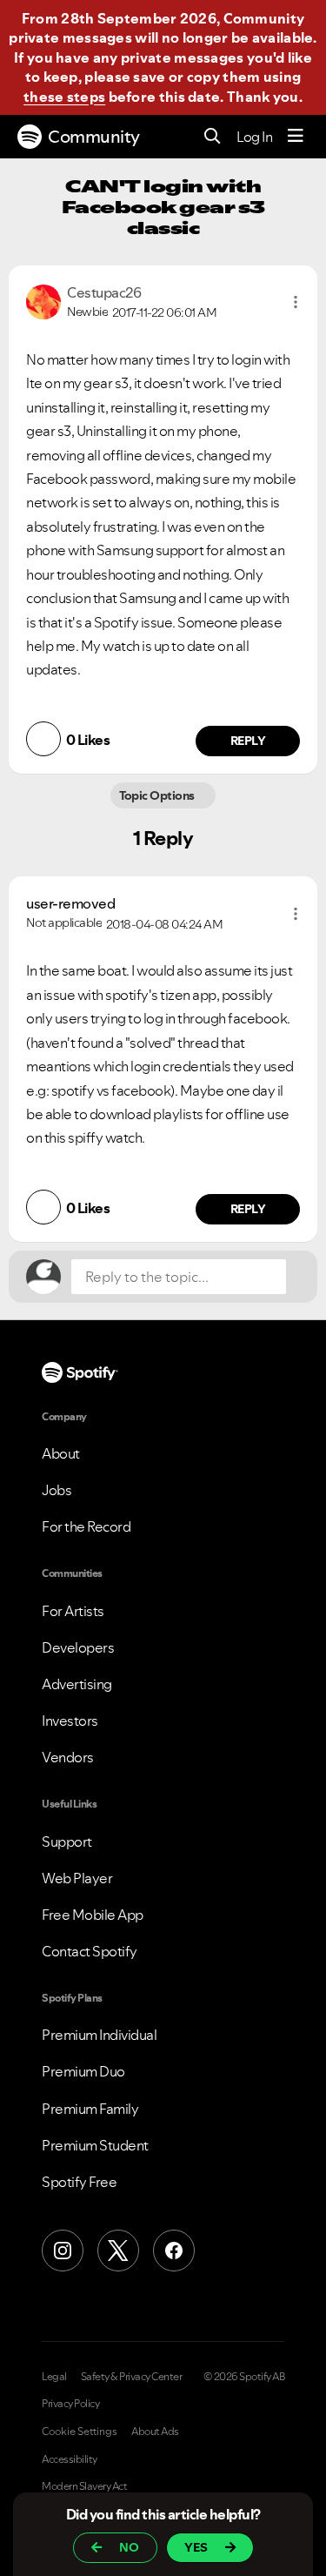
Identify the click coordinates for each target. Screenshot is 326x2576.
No (129, 2547)
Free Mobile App (93, 1915)
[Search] (213, 137)
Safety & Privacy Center (132, 2377)
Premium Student (95, 2145)
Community (94, 137)
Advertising (77, 1684)
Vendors (68, 1757)
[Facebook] (174, 2251)
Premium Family (90, 2109)
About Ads (155, 2432)
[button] (296, 302)
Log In (254, 137)
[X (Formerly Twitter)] (118, 2251)
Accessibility (70, 2459)
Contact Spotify (90, 1951)
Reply (248, 741)
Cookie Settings (80, 2432)
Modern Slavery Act (84, 2486)
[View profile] (43, 300)
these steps (64, 97)
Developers (78, 1647)
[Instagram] (63, 2251)
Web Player (77, 1878)
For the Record (86, 1526)
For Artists (73, 1611)
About (61, 1453)
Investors (70, 1721)
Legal (54, 2377)
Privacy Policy (70, 2404)
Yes (196, 2547)
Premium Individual (99, 2035)
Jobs (57, 1490)
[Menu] (296, 137)
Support (67, 1841)
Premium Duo (83, 2071)
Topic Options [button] (159, 795)
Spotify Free (79, 2182)
